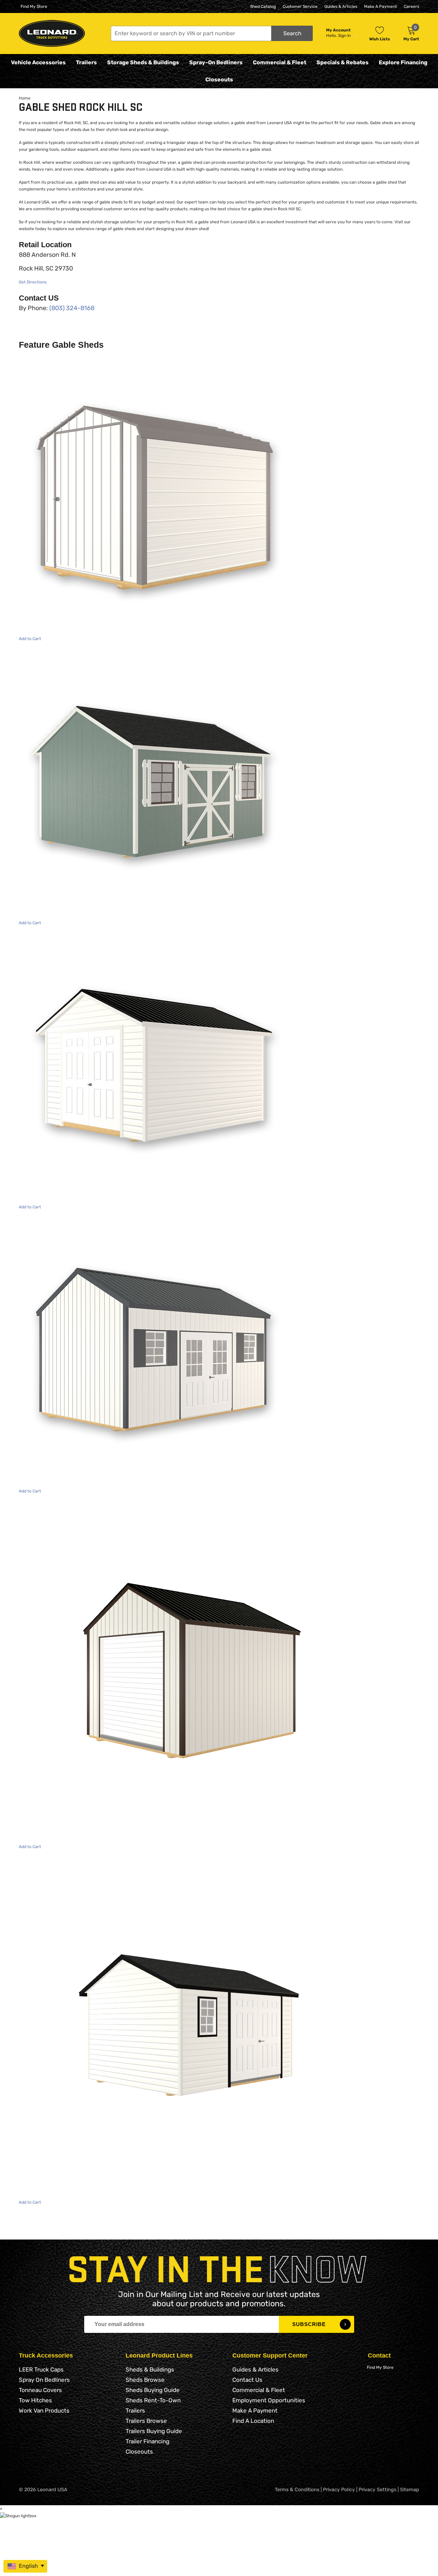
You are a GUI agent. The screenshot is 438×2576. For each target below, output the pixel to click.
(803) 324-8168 (72, 308)
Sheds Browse (145, 2380)
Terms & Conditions (297, 2490)
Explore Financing (403, 62)
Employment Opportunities (269, 2400)
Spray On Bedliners (44, 2380)
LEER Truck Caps (41, 2369)
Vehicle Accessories (38, 62)
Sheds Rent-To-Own (153, 2400)
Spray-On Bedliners (216, 62)
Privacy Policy (339, 2490)
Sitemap (410, 2490)
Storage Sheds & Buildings (143, 62)
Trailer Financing (147, 2441)
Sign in (345, 36)
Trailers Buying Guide (154, 2431)
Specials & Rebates (343, 62)
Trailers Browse (146, 2421)
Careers (411, 6)
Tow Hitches (35, 2400)
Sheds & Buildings (150, 2369)
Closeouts (219, 79)
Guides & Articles (341, 6)
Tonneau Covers (40, 2390)
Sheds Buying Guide (153, 2390)
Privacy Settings (377, 2490)
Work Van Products (44, 2411)
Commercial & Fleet (280, 62)
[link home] (52, 33)
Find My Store (34, 6)
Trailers (86, 62)
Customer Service (300, 6)
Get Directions (33, 282)
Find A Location (253, 2421)
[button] (212, 33)
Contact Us (247, 2380)
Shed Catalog (263, 6)
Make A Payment (381, 6)
